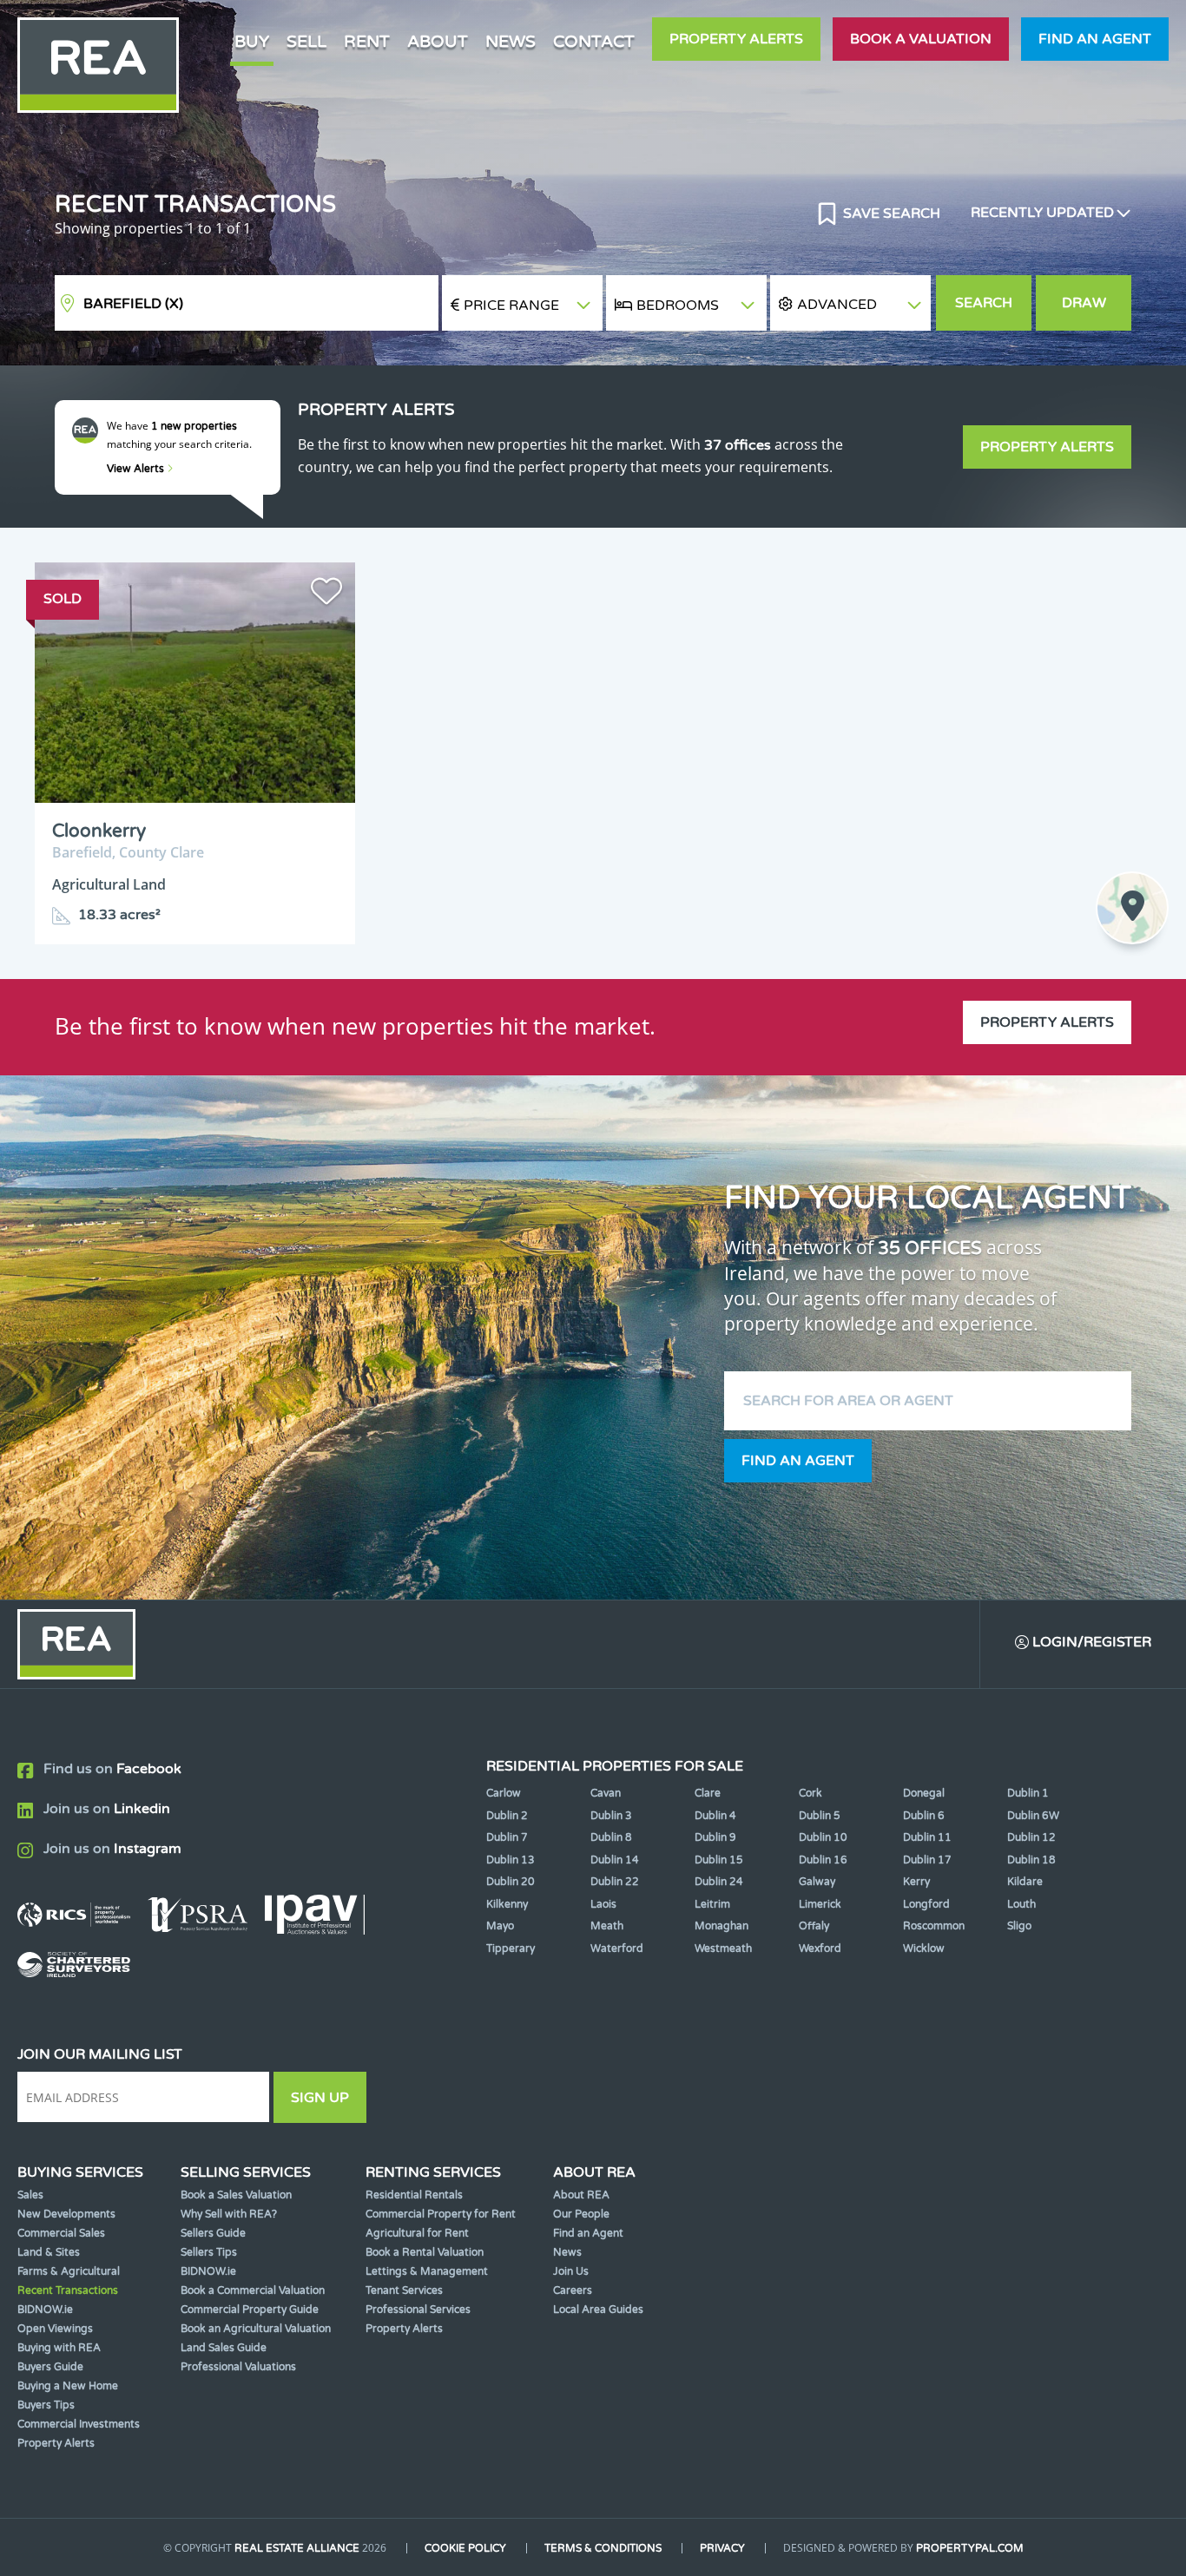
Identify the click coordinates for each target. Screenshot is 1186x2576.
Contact (594, 41)
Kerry (916, 1882)
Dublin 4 (715, 1816)
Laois (603, 1904)
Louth (1021, 1904)
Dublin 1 (1028, 1793)
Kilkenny (507, 1904)
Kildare (1025, 1882)
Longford (926, 1904)
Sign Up (320, 2098)
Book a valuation (921, 39)
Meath (607, 1926)
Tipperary (511, 1948)
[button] (850, 303)
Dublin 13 (511, 1860)
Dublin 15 (719, 1860)
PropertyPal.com (970, 2548)
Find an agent (1095, 39)
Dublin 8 (611, 1837)
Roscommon (934, 1926)
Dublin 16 (823, 1860)
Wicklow (924, 1948)
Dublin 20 (511, 1882)
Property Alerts (736, 39)
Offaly (814, 1926)
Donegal (924, 1793)
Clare (708, 1793)
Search (984, 303)
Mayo (500, 1926)
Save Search (890, 214)
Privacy (722, 2548)
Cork (810, 1793)
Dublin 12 (1031, 1837)
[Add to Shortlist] (326, 595)
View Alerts (137, 469)
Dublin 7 (507, 1837)
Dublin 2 (507, 1816)
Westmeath (723, 1948)
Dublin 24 (719, 1882)
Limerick (820, 1904)
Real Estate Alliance (297, 2548)
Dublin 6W (1033, 1816)
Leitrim (712, 1904)
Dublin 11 (927, 1837)
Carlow (504, 1793)
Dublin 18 (1031, 1860)
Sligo (1019, 1926)
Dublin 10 (823, 1837)
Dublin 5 (820, 1816)
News (511, 41)
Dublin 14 (615, 1860)
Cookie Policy (465, 2548)
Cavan (606, 1793)
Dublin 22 (615, 1882)
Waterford (617, 1948)
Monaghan (721, 1926)
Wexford (820, 1948)
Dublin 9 (715, 1837)
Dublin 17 (927, 1860)
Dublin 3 (611, 1816)
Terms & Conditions (603, 2548)
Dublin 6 (924, 1816)
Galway (817, 1882)
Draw (1084, 303)
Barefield (133, 304)
